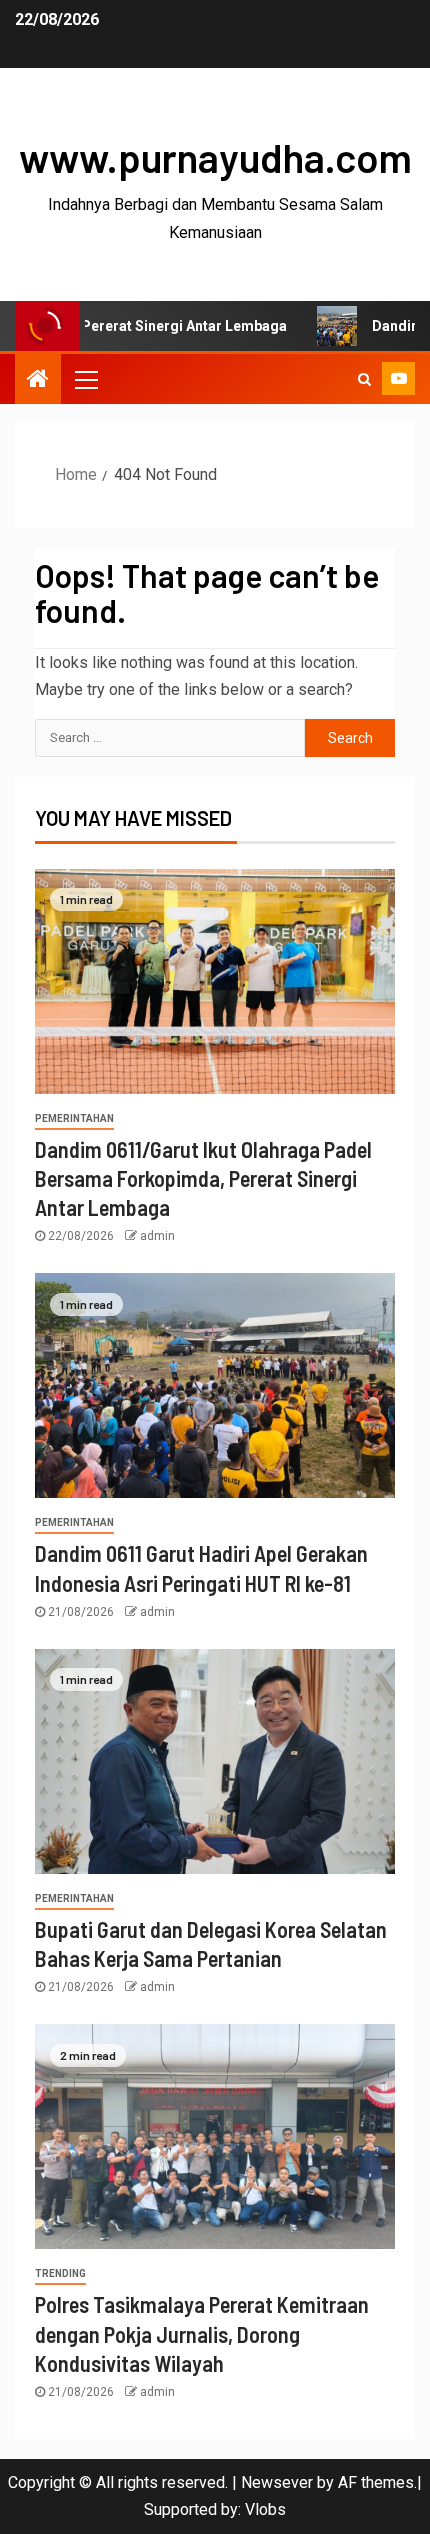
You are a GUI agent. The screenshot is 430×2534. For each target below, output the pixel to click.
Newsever (277, 2482)
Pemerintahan (74, 1118)
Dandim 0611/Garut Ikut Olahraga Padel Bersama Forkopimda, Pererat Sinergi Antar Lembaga (203, 1178)
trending (60, 2273)
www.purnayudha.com (215, 157)
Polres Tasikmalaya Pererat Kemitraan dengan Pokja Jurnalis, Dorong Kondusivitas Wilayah (202, 2333)
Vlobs (265, 2509)
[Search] (364, 379)
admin (157, 1236)
